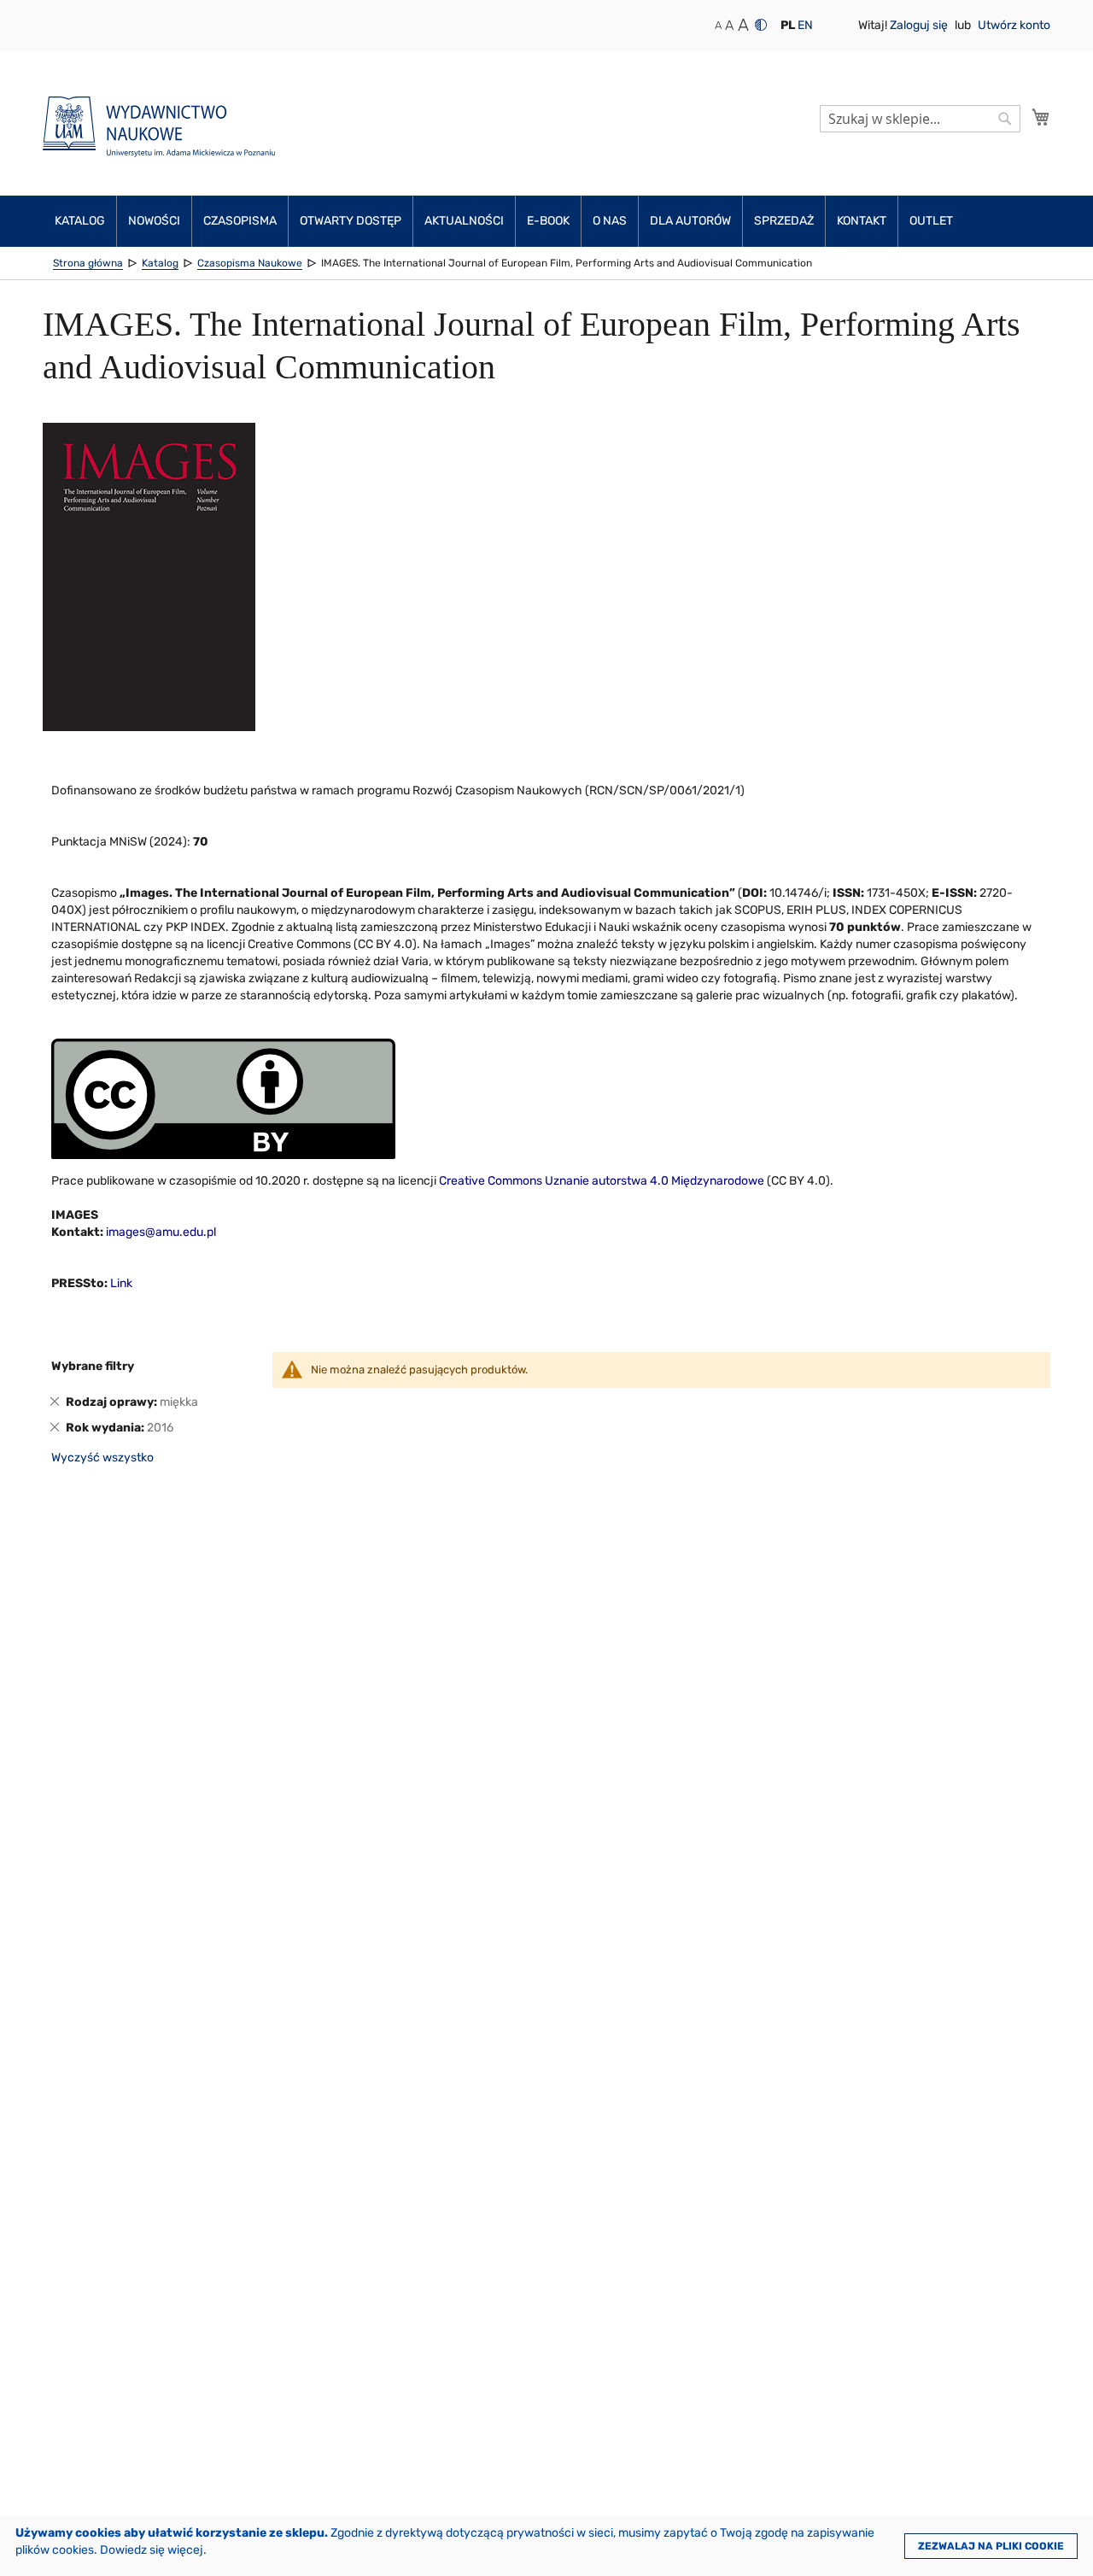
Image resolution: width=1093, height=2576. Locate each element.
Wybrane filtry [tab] (93, 1366)
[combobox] (920, 119)
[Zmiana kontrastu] (761, 25)
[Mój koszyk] (1041, 117)
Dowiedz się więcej (152, 2550)
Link (121, 1283)
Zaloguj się (920, 25)
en (805, 25)
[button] (788, 26)
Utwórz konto (1014, 25)
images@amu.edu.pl (161, 1232)
